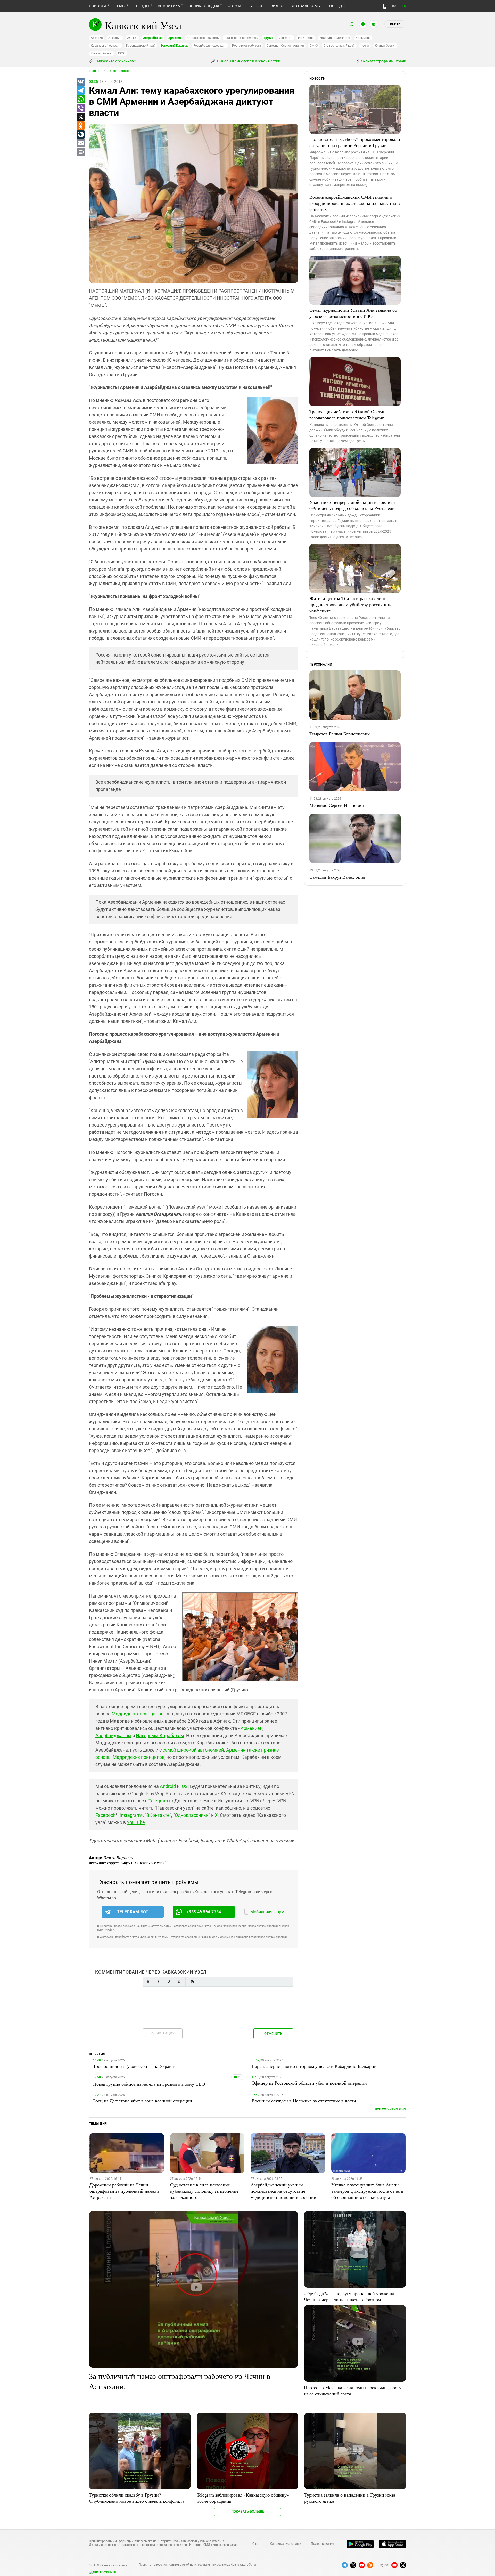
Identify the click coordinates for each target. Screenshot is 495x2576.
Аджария (115, 38)
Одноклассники (192, 1815)
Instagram (130, 1815)
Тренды (142, 6)
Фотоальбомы (306, 6)
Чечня (365, 46)
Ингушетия (306, 38)
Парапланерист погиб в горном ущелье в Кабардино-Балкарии (314, 2066)
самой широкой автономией (193, 1750)
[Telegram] (80, 91)
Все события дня (390, 2109)
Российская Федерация (210, 46)
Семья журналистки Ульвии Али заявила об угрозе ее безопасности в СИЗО (353, 313)
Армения (175, 38)
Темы (120, 6)
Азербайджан (153, 38)
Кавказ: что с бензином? (115, 61)
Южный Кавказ (102, 53)
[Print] (80, 152)
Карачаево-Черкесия (106, 46)
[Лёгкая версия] (385, 6)
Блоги (256, 6)
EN (404, 6)
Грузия (269, 38)
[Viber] (80, 108)
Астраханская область (203, 38)
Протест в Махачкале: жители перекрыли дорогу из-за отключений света (353, 2391)
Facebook (105, 1815)
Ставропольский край (339, 46)
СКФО (314, 46)
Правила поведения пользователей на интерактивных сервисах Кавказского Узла (197, 2565)
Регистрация (163, 2033)
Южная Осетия (385, 46)
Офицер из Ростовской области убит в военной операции (309, 2083)
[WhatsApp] (80, 100)
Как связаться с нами (285, 2544)
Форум (234, 6)
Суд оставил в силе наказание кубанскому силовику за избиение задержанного (204, 2191)
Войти (395, 24)
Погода (337, 6)
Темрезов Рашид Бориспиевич (340, 734)
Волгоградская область (241, 38)
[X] (80, 117)
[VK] (80, 82)
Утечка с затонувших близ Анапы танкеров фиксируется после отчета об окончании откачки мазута (367, 2191)
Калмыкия (363, 38)
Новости (98, 6)
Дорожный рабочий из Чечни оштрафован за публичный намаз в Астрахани (125, 2191)
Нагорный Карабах (174, 46)
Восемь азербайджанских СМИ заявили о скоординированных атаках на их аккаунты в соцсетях (355, 203)
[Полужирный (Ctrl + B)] (148, 1982)
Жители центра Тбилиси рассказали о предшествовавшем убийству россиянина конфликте (351, 604)
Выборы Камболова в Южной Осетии (248, 61)
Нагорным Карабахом (160, 1735)
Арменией (251, 1728)
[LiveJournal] (80, 135)
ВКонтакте (158, 1815)
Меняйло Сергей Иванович (337, 805)
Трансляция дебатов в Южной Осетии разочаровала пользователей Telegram (348, 415)
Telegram (158, 1801)
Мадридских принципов (138, 1714)
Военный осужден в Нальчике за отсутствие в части (304, 2101)
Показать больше (248, 2511)
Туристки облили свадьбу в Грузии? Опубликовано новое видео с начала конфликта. (137, 2498)
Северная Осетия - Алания (285, 46)
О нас (256, 2544)
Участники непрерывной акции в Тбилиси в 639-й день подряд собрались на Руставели (354, 505)
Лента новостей (119, 71)
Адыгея (132, 38)
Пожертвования (323, 2544)
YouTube (136, 1822)
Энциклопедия (204, 6)
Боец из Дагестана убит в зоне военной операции (143, 2101)
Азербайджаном (113, 1735)
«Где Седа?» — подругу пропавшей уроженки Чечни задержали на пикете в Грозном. (350, 2296)
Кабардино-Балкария (335, 38)
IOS (184, 1786)
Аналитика (169, 6)
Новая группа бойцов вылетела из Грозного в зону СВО (149, 2084)
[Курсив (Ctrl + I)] (158, 1982)
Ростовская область (247, 46)
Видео (277, 6)
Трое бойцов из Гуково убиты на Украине (135, 2066)
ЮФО (122, 53)
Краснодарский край (141, 46)
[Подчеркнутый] (169, 1982)
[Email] (80, 143)
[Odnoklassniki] (80, 126)
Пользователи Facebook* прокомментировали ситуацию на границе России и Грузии (355, 142)
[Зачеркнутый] (179, 1982)
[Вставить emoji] (192, 1982)
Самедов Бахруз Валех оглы (337, 877)
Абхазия (97, 38)
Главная (95, 71)
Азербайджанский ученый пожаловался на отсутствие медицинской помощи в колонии (283, 2191)
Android (168, 1786)
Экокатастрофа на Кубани (383, 61)
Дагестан (286, 38)
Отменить (273, 2034)
